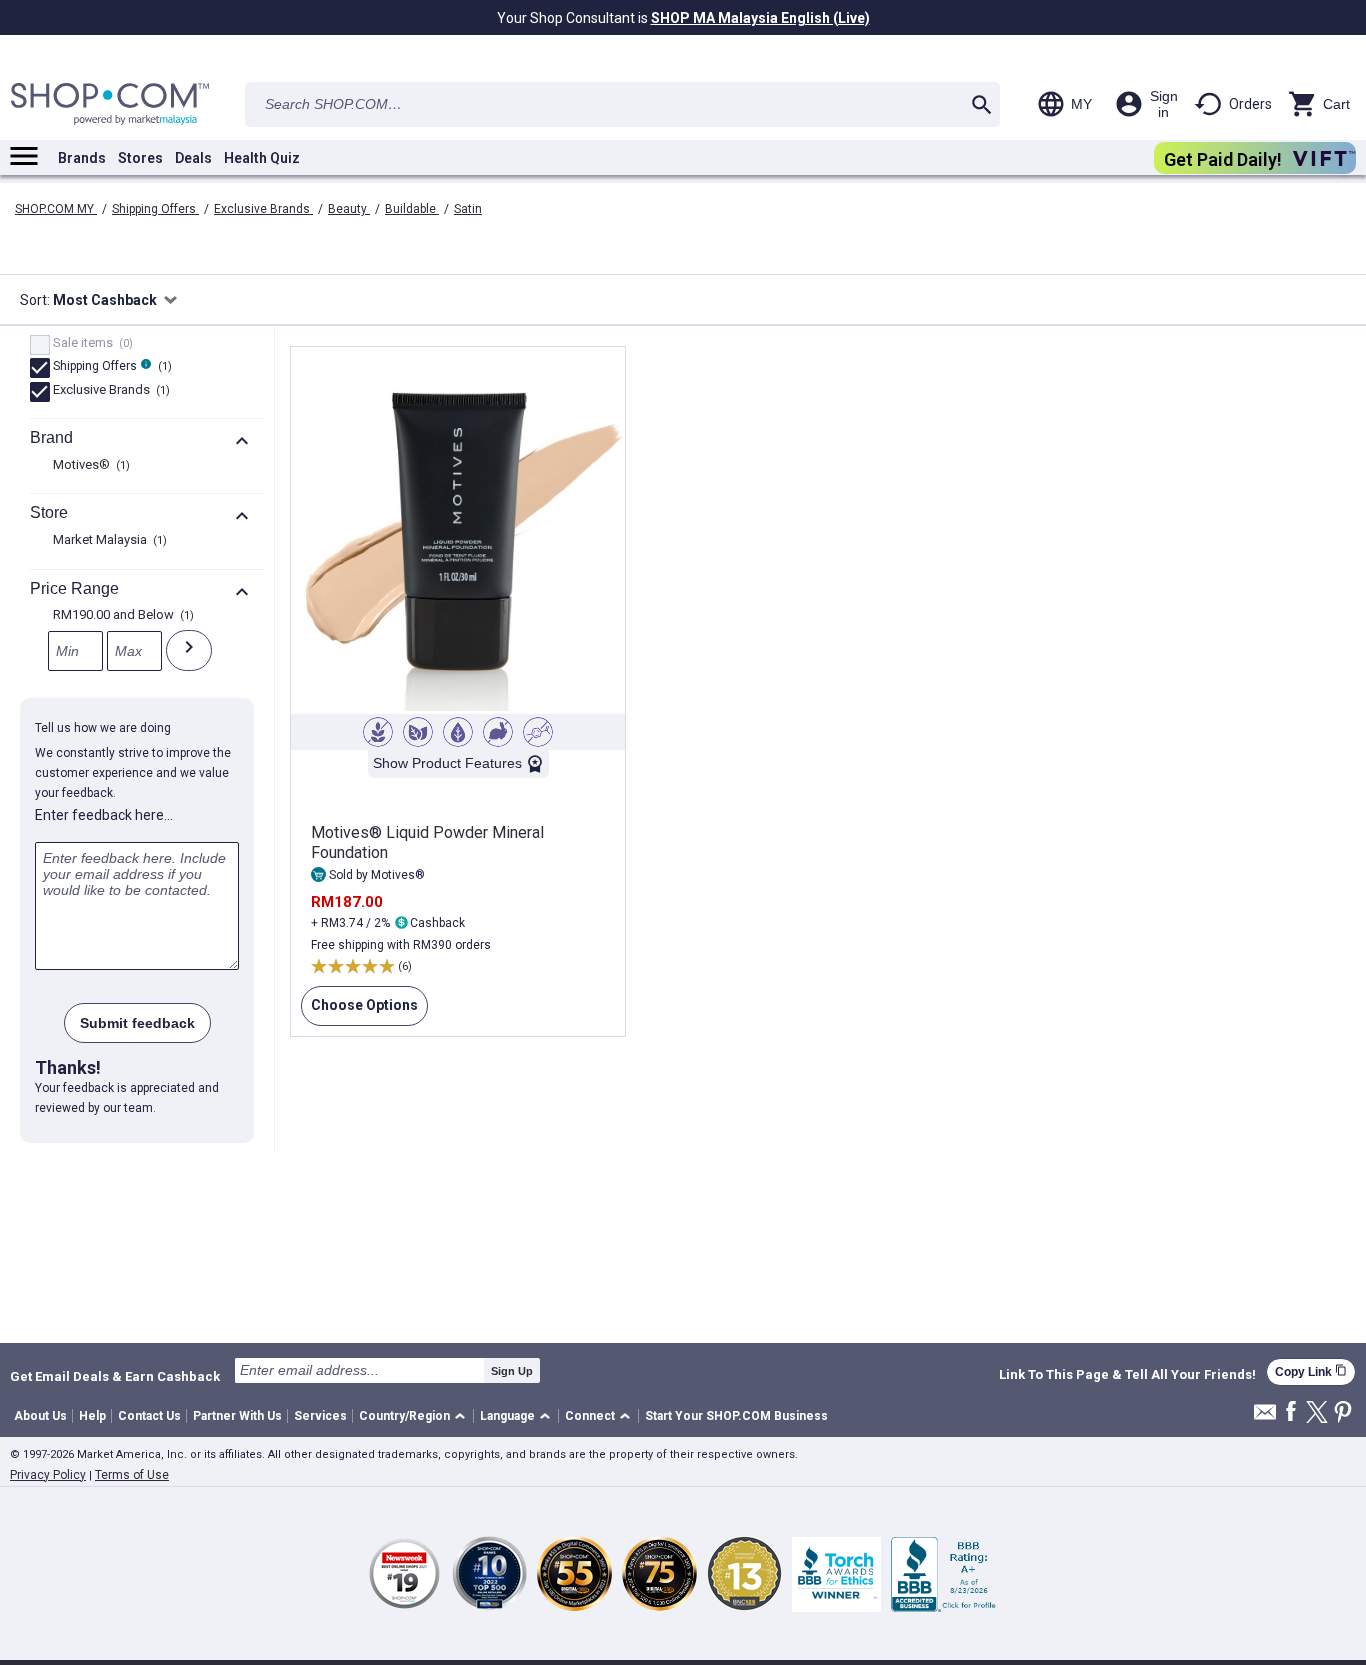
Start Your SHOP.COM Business (736, 1416)
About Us (40, 1416)
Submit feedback (137, 1023)
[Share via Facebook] (1291, 1412)
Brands (82, 158)
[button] (415, 1416)
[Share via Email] (1265, 1417)
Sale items (90, 344)
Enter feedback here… (104, 815)
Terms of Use (132, 1475)
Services (320, 1416)
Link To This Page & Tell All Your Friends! (1127, 1375)
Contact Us (149, 1416)
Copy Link (1311, 1371)
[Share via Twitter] (1317, 1413)
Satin (468, 209)
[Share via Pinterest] (1343, 1413)
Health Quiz (262, 158)
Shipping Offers (155, 209)
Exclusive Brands (263, 209)
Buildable (412, 209)
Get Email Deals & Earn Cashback (115, 1376)
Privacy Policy (48, 1475)
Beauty (349, 209)
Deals (193, 158)
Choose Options (359, 1011)
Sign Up (512, 1371)
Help (92, 1416)
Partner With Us (237, 1416)
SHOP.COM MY (56, 209)
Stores (140, 158)
